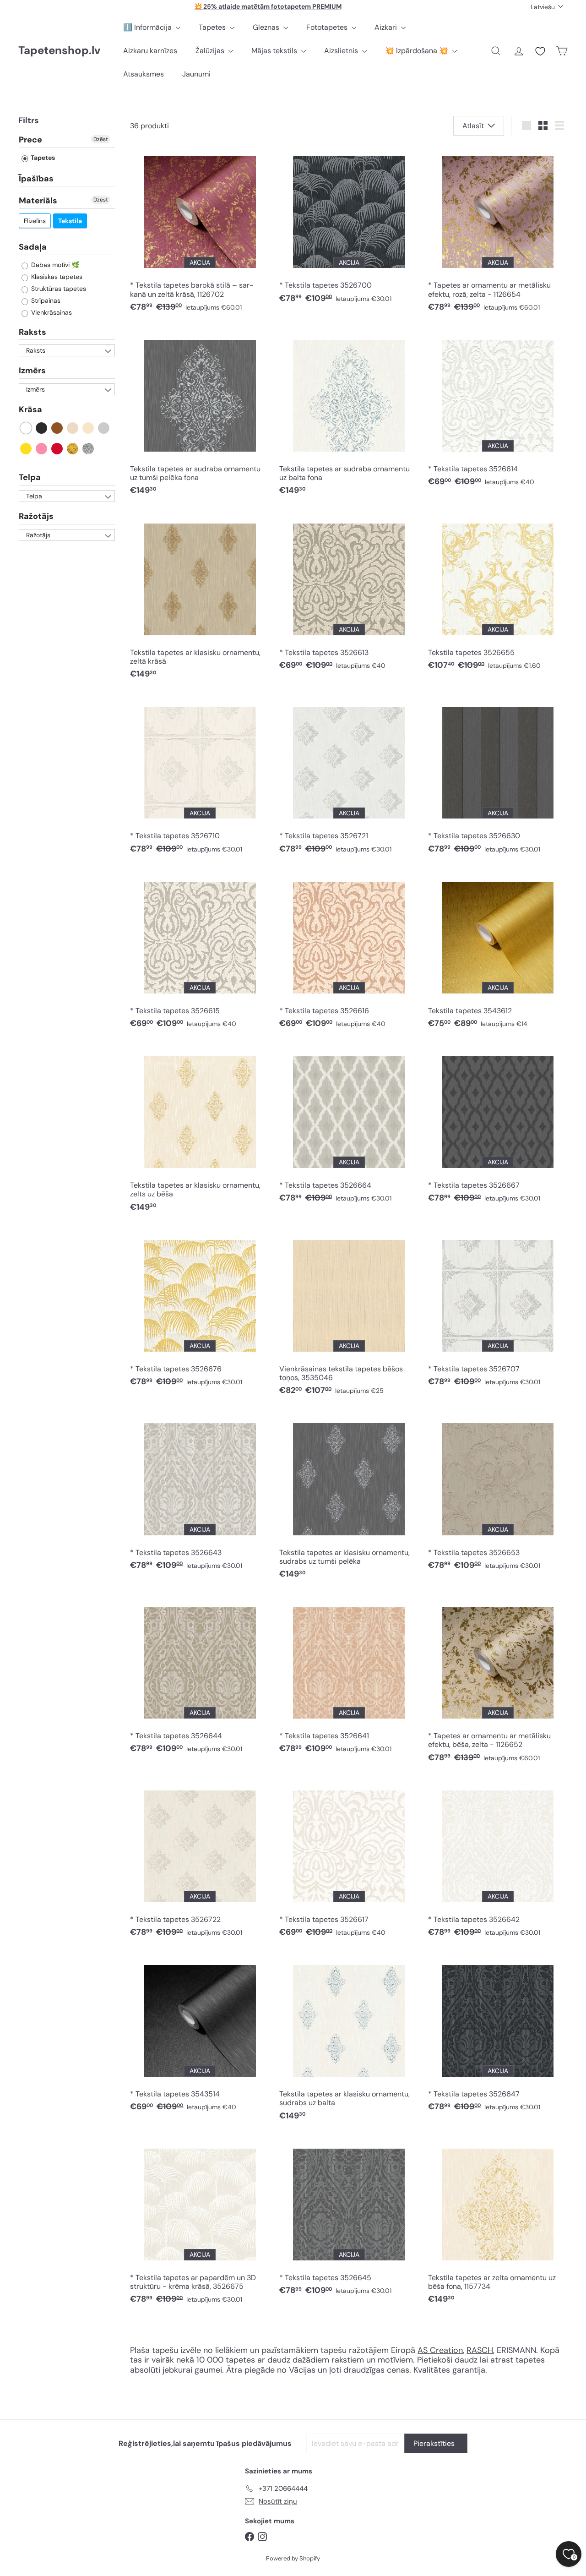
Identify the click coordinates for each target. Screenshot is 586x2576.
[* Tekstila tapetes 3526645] (349, 2219)
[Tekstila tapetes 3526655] (498, 594)
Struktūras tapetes (58, 289)
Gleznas (267, 27)
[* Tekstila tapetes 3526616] (349, 952)
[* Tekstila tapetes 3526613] (349, 594)
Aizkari (387, 27)
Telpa (30, 477)
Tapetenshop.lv (59, 51)
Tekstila (70, 221)
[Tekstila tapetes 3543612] (498, 952)
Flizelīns (35, 221)
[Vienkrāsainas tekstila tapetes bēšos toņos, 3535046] (349, 1315)
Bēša (73, 428)
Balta (26, 428)
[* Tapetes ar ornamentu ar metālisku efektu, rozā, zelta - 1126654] (498, 232)
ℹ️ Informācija (148, 27)
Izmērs (32, 371)
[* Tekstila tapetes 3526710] (200, 778)
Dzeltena (26, 449)
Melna (42, 428)
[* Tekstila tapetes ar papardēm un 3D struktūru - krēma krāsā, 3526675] (200, 2224)
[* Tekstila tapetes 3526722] (200, 1861)
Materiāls (38, 201)
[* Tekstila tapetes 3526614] (498, 411)
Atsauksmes (144, 74)
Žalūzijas (211, 51)
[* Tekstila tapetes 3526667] (498, 1127)
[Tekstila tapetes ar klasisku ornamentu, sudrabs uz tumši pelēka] (349, 1499)
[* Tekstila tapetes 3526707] (498, 1311)
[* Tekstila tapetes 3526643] (200, 1494)
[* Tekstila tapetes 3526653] (498, 1494)
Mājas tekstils (275, 51)
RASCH (480, 2350)
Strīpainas (45, 300)
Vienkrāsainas (51, 312)
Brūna (57, 428)
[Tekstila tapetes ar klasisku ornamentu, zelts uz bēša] (200, 1132)
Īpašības (36, 179)
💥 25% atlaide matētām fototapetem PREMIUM (268, 6)
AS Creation (440, 2350)
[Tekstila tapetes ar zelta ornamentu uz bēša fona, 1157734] (498, 2224)
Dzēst (101, 139)
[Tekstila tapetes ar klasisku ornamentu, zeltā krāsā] (200, 599)
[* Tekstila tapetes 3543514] (200, 2036)
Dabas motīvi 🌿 (54, 265)
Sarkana (57, 449)
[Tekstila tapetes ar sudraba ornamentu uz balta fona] (349, 415)
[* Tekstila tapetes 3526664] (349, 1127)
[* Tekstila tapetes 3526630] (498, 778)
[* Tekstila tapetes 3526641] (349, 1678)
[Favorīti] (540, 51)
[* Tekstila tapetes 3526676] (200, 1311)
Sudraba (89, 449)
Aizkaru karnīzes (150, 51)
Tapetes (213, 27)
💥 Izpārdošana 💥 (418, 51)
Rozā (42, 449)
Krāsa (30, 409)
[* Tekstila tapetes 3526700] (349, 227)
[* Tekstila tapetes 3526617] (349, 1861)
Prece (30, 140)
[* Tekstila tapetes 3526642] (498, 1861)
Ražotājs (36, 516)
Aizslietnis (342, 51)
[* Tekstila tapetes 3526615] (200, 952)
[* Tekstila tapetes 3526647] (498, 2036)
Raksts (33, 332)
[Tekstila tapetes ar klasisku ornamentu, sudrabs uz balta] (349, 2041)
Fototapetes (328, 27)
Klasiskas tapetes (56, 277)
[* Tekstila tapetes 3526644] (200, 1678)
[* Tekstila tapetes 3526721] (349, 778)
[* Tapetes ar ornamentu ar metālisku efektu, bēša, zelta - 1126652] (498, 1683)
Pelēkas (104, 428)
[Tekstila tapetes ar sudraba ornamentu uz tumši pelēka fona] (200, 415)
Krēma (89, 428)
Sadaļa (33, 247)
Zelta (73, 449)
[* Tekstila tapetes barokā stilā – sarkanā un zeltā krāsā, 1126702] (200, 232)
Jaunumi (196, 74)
